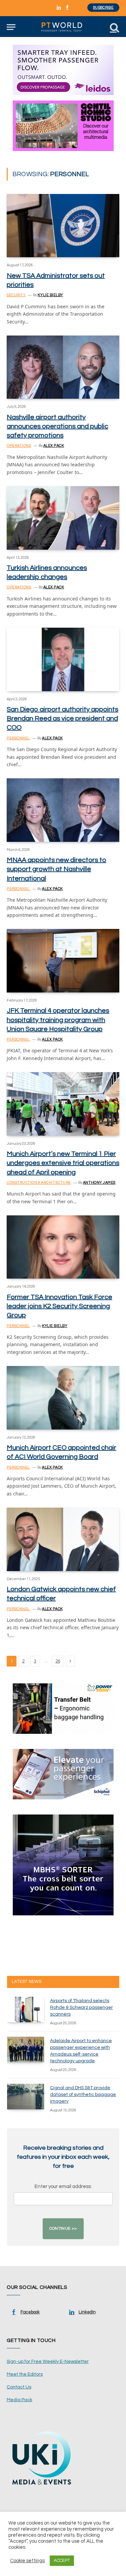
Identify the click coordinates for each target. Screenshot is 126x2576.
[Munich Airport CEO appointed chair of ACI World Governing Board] (63, 1398)
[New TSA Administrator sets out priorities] (63, 226)
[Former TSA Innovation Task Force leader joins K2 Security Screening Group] (63, 1247)
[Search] (114, 27)
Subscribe (103, 8)
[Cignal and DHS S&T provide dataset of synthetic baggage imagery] (26, 2097)
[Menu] (11, 27)
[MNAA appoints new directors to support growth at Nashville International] (63, 810)
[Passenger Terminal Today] (63, 27)
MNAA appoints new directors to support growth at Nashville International (56, 869)
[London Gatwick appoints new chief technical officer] (63, 1539)
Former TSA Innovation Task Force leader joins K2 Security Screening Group (59, 1306)
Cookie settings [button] (27, 2561)
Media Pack (19, 2400)
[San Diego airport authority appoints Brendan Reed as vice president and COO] (63, 659)
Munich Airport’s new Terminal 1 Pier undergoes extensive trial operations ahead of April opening (63, 1163)
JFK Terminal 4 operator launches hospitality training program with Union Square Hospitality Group (58, 1020)
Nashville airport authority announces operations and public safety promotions (57, 426)
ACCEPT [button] (62, 2561)
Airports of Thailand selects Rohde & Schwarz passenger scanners (81, 2007)
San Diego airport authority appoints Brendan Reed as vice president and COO (62, 718)
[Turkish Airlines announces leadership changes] (63, 518)
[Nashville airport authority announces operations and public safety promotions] (63, 367)
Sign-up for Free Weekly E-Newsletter (48, 2362)
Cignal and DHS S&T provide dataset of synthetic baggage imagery (83, 2095)
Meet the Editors (25, 2374)
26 (58, 1661)
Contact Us (19, 2387)
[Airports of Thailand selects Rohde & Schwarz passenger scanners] (26, 2009)
